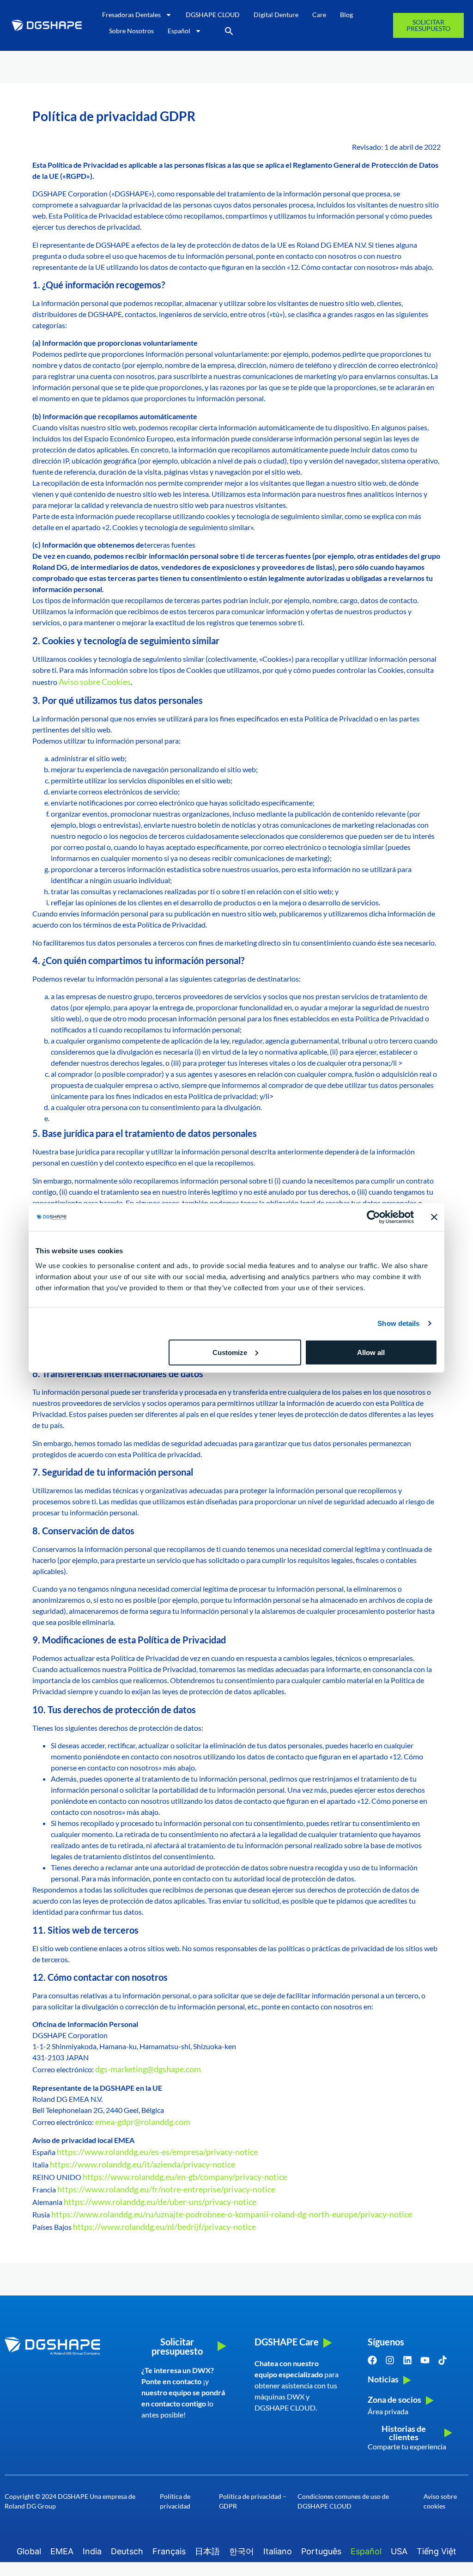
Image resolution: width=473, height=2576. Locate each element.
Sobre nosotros (131, 31)
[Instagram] (390, 2360)
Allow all (371, 1352)
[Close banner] (434, 1217)
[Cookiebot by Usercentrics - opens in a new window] (373, 1217)
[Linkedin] (407, 2360)
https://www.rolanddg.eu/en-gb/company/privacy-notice (185, 2177)
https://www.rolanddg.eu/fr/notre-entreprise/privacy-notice (166, 2189)
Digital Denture (276, 15)
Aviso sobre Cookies (95, 682)
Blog (346, 15)
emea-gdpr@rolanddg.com (143, 2122)
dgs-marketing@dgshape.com (148, 2069)
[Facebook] (372, 2360)
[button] (229, 31)
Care (319, 15)
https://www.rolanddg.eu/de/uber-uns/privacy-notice (160, 2202)
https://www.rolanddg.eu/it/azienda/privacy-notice (143, 2164)
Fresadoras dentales (131, 15)
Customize (230, 1352)
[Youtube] (425, 2360)
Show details (398, 1323)
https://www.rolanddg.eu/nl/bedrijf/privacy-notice (164, 2227)
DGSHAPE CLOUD (213, 15)
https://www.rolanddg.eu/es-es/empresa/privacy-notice (157, 2152)
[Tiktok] (443, 2360)
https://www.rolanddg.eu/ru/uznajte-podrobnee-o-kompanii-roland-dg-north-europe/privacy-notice (232, 2214)
